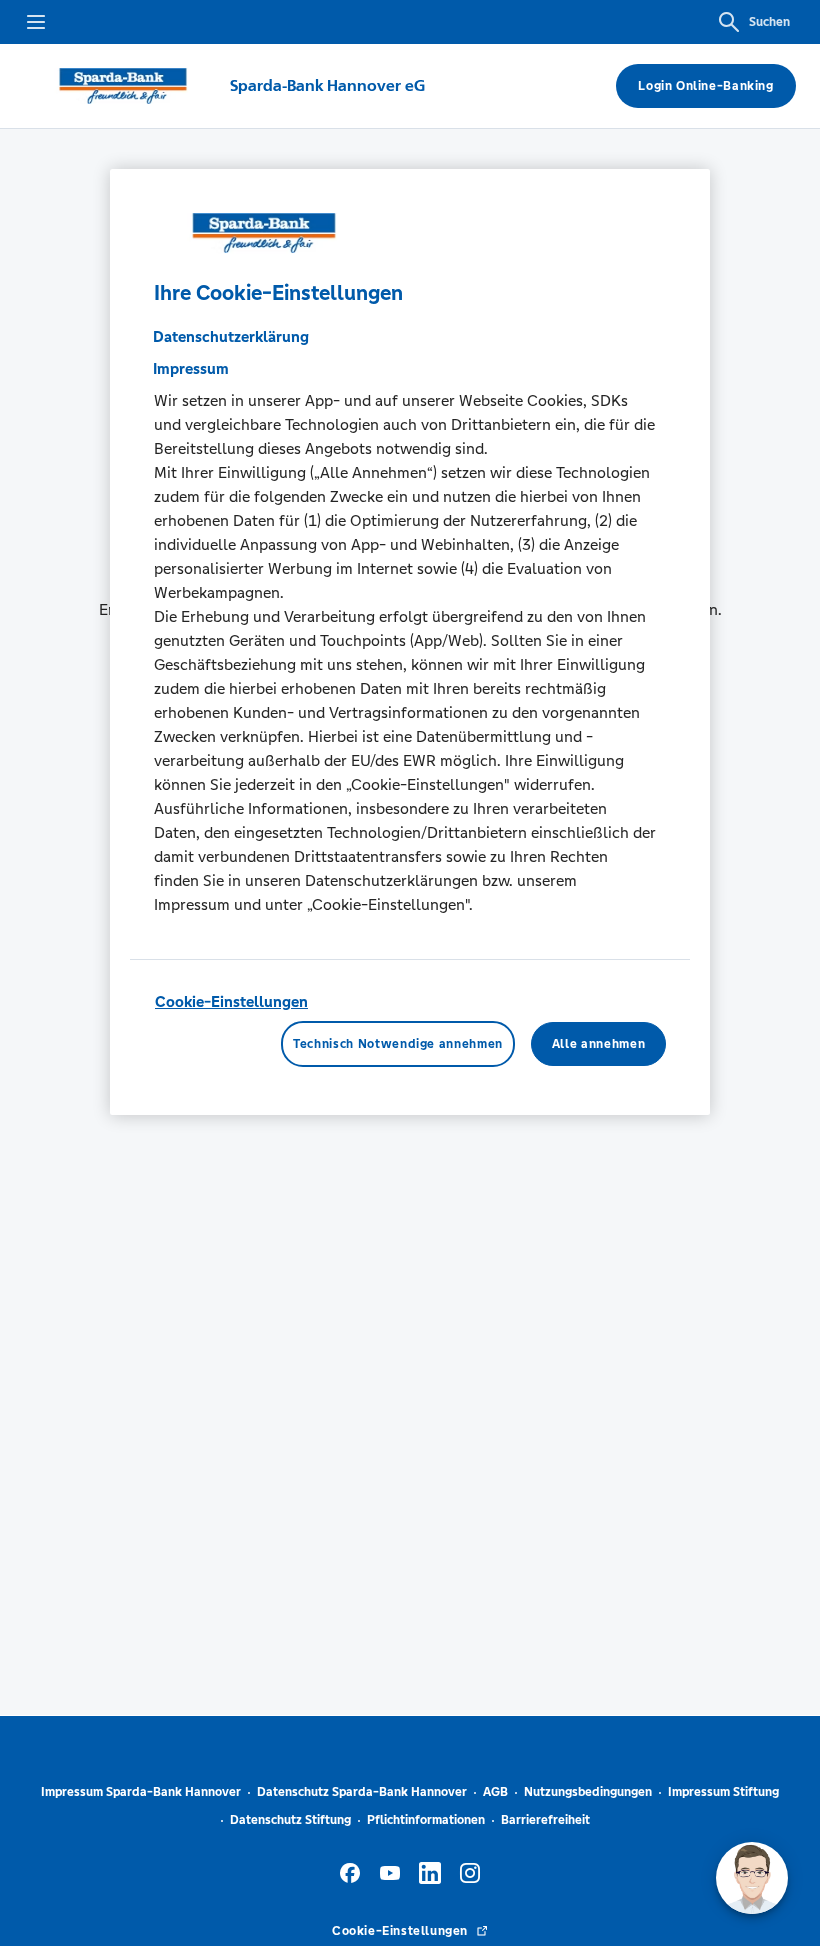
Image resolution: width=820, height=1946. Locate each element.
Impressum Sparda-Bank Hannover (141, 1792)
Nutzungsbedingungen (588, 1792)
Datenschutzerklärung (231, 336)
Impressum (191, 368)
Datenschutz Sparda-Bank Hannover (362, 1792)
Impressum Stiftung (723, 1792)
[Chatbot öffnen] (752, 1878)
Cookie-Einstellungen (231, 1001)
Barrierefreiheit (545, 1820)
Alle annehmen (598, 1044)
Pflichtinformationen (426, 1820)
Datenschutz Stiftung (290, 1820)
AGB (495, 1792)
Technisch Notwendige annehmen (398, 1044)
